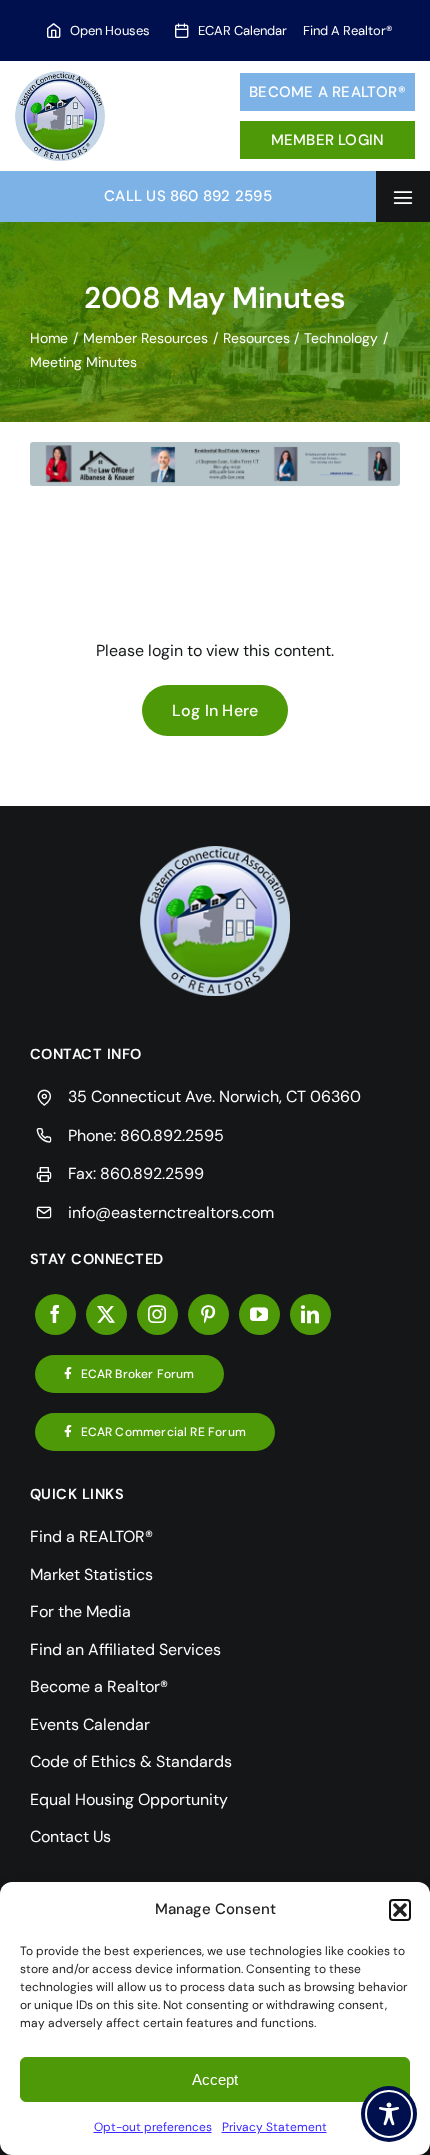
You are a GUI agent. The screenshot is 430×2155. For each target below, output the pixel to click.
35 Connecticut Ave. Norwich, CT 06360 (214, 1096)
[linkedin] (310, 1314)
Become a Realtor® (327, 92)
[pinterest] (208, 1314)
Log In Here (215, 710)
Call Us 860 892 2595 (188, 196)
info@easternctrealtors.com (171, 1212)
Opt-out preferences (153, 2127)
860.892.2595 (172, 1135)
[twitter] (106, 1314)
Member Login (328, 140)
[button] (400, 1910)
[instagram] (157, 1314)
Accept (215, 2079)
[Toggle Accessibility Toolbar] (389, 2114)
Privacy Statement (274, 2127)
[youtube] (259, 1314)
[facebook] (55, 1314)
